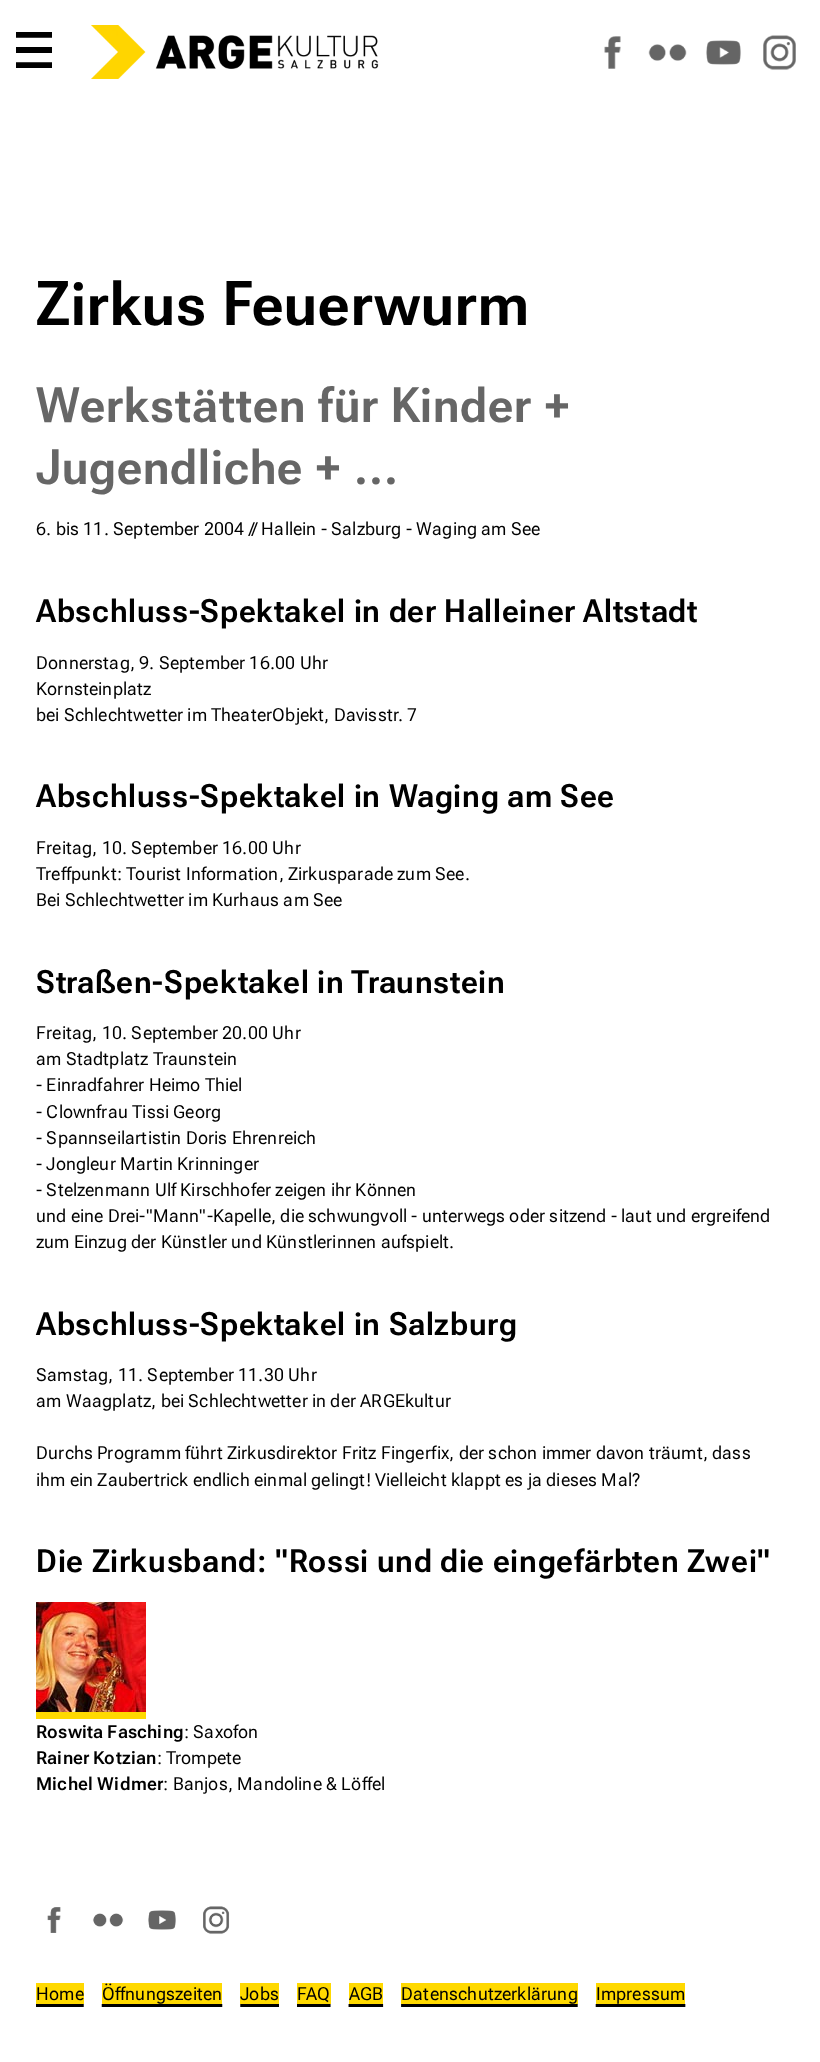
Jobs (259, 1993)
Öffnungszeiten (162, 1993)
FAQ (314, 1993)
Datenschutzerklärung (489, 1993)
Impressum (641, 1993)
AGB (366, 1993)
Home (60, 1993)
